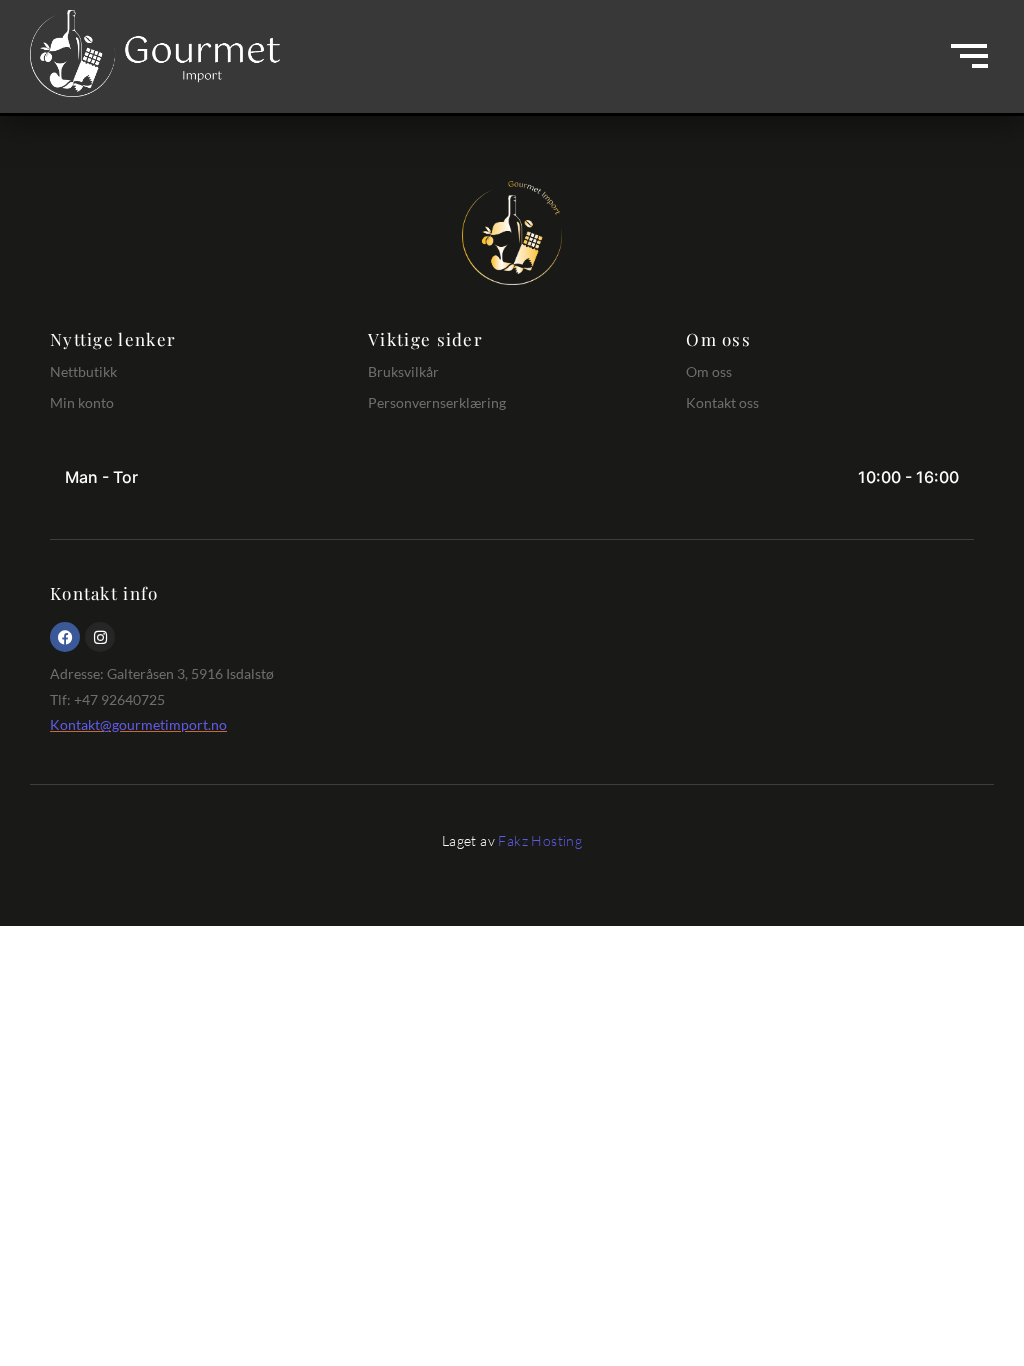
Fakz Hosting (540, 840)
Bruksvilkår (403, 371)
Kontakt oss (722, 402)
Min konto (82, 402)
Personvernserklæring (437, 402)
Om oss (709, 371)
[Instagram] (100, 637)
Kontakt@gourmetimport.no (138, 724)
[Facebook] (65, 637)
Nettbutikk (83, 371)
